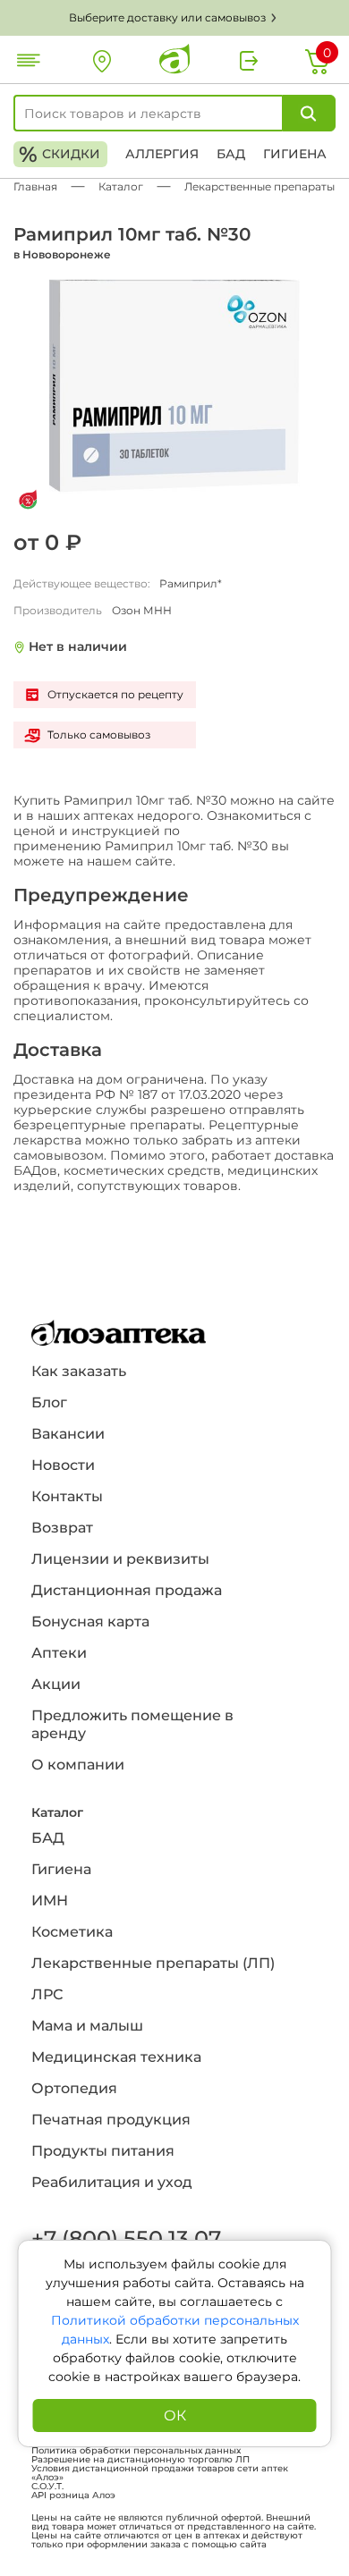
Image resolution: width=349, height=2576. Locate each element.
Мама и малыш (87, 2026)
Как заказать (79, 1371)
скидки (60, 154)
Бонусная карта (90, 1622)
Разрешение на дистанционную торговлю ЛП (140, 2460)
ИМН (50, 1900)
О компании (78, 1765)
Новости (63, 1465)
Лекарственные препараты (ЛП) (153, 1963)
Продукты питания (103, 2151)
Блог (49, 1402)
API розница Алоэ (73, 2496)
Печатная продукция (111, 2120)
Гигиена (295, 154)
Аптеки (59, 1653)
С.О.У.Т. (47, 2487)
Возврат (62, 1528)
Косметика (72, 1932)
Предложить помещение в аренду (132, 1724)
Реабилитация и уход (112, 2182)
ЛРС (47, 1994)
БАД (231, 154)
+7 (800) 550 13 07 (125, 2238)
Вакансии (68, 1434)
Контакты (67, 1496)
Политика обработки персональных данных (136, 2451)
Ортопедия (74, 2088)
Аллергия (162, 154)
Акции (56, 1684)
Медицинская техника (116, 2057)
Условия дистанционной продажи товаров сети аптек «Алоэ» (160, 2473)
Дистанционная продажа (127, 1590)
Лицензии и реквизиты (120, 1559)
